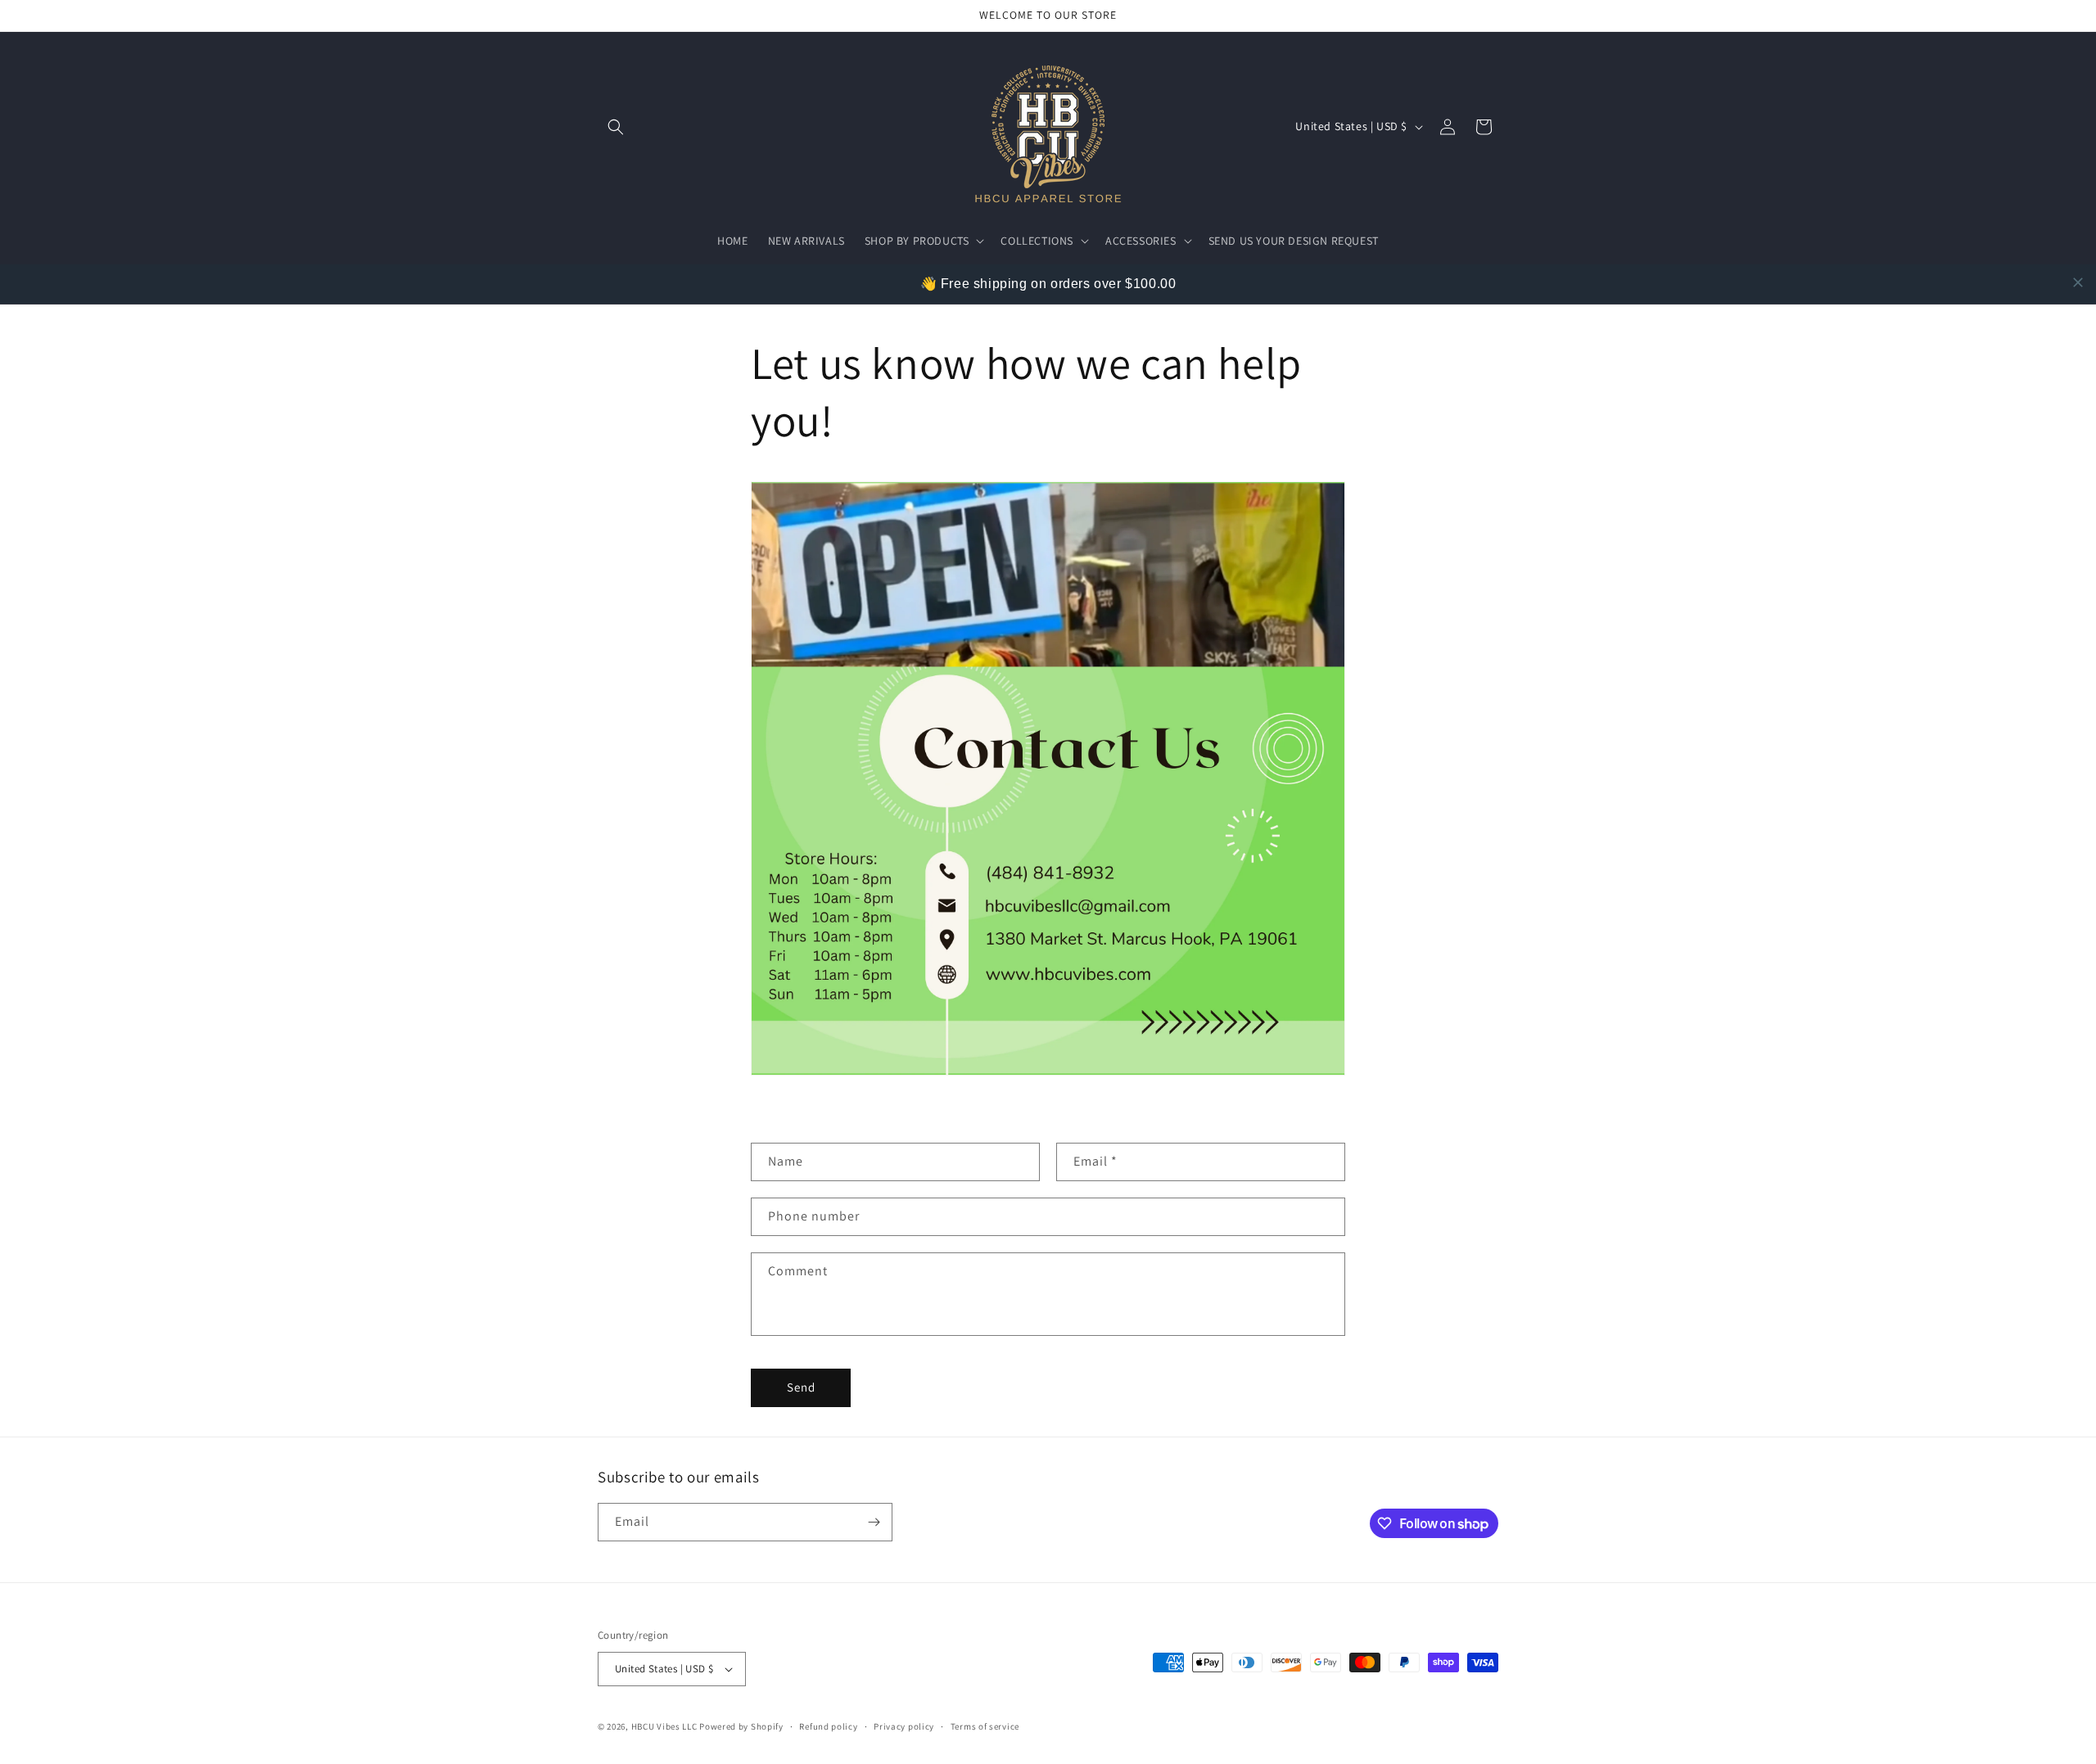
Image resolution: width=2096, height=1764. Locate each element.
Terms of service (985, 1726)
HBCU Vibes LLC (664, 1726)
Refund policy (828, 1726)
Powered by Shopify (741, 1726)
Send (801, 1387)
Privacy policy (904, 1726)
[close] (2078, 282)
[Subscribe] (874, 1522)
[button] (616, 127)
